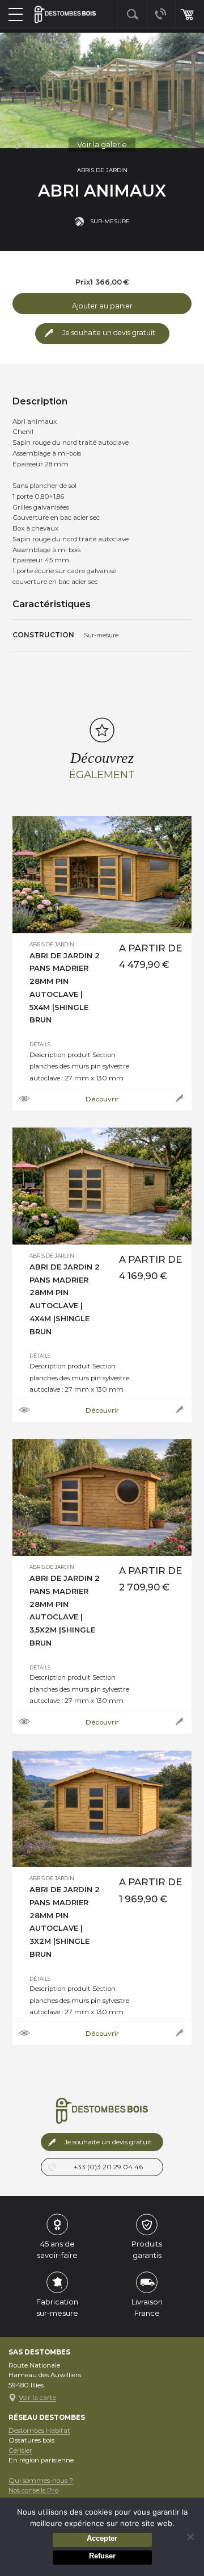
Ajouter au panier (102, 306)
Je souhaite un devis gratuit (109, 333)
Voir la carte (37, 2398)
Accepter (102, 2538)
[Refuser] (190, 2537)
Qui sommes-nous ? (41, 2481)
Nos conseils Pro (33, 2490)
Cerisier (20, 2450)
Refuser (102, 2556)
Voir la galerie (102, 144)
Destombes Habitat (39, 2431)
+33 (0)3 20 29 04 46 (108, 2167)
